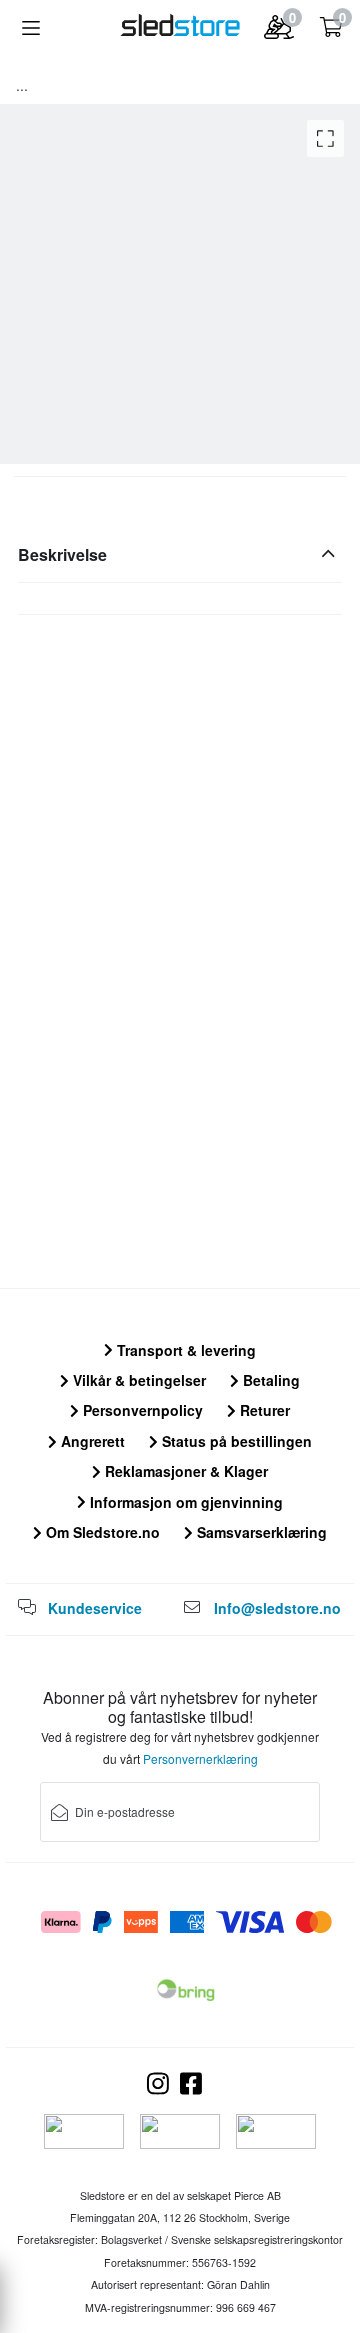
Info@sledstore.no (277, 1608)
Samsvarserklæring (260, 1532)
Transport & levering (184, 1350)
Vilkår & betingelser (137, 1380)
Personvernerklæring (200, 1758)
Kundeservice (95, 1608)
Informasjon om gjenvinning (184, 1502)
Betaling (269, 1380)
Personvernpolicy (141, 1410)
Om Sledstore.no (101, 1532)
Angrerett (91, 1441)
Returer (263, 1410)
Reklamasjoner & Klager (184, 1471)
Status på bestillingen (235, 1441)
